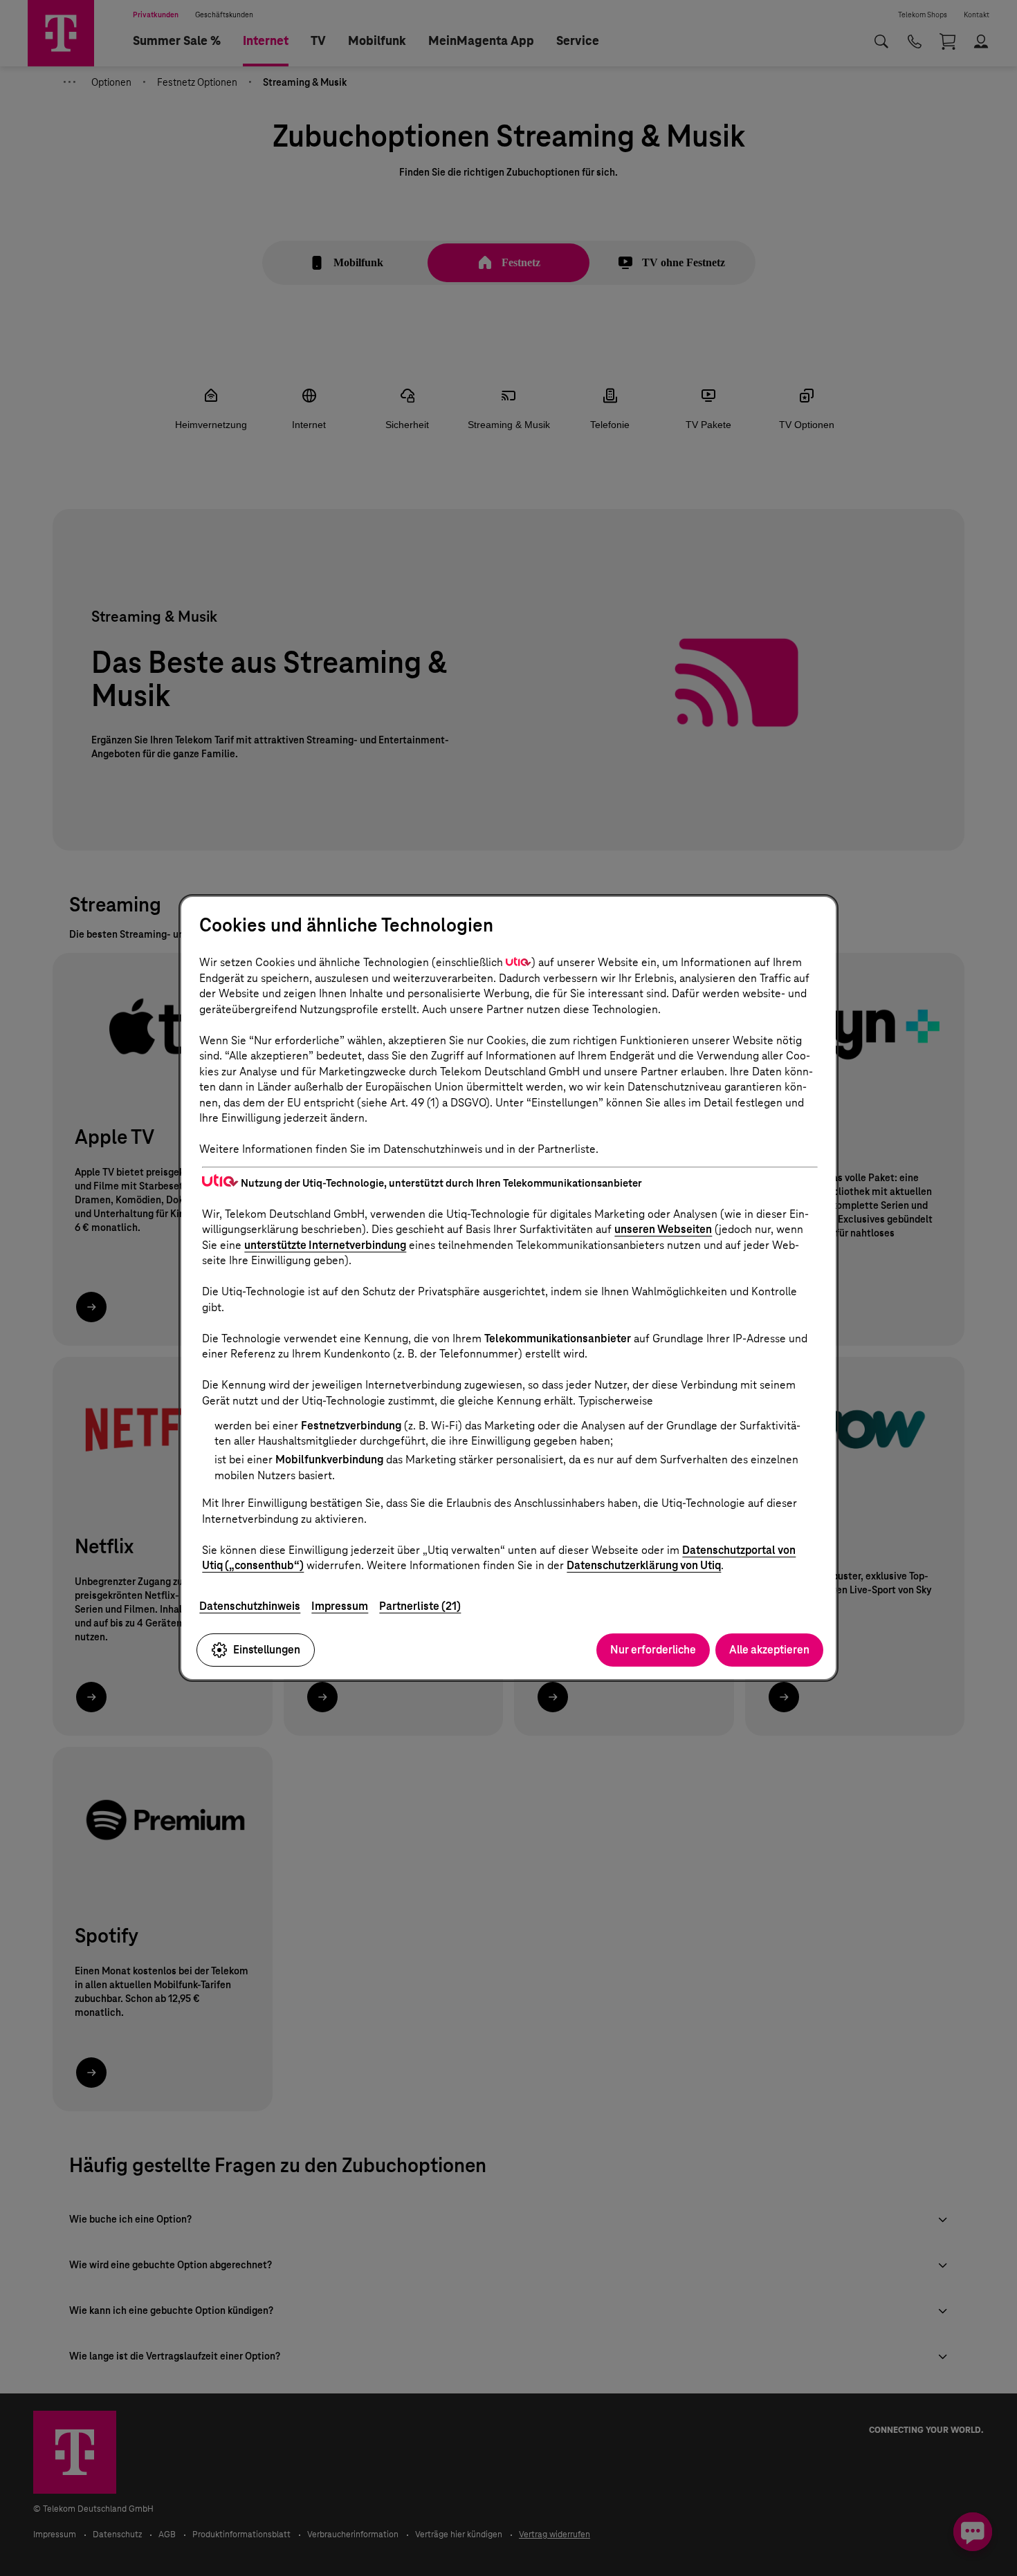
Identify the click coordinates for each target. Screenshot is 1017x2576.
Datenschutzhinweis (250, 1606)
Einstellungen (267, 1650)
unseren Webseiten (663, 1229)
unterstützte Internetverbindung (325, 1245)
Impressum (340, 1606)
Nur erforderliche (653, 1650)
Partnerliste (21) (420, 1606)
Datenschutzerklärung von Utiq (644, 1565)
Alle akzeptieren (769, 1650)
